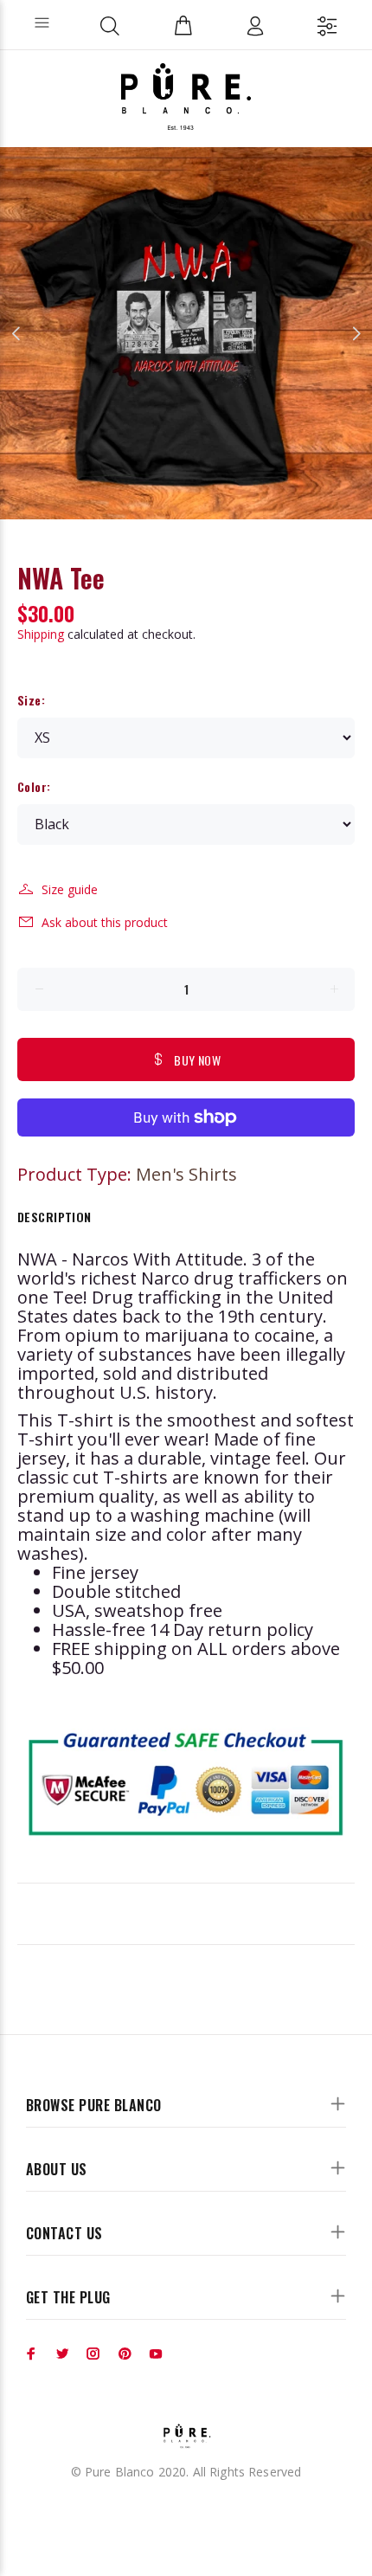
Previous (16, 333)
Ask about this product (105, 922)
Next (356, 333)
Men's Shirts (186, 1174)
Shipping (41, 634)
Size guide (70, 889)
